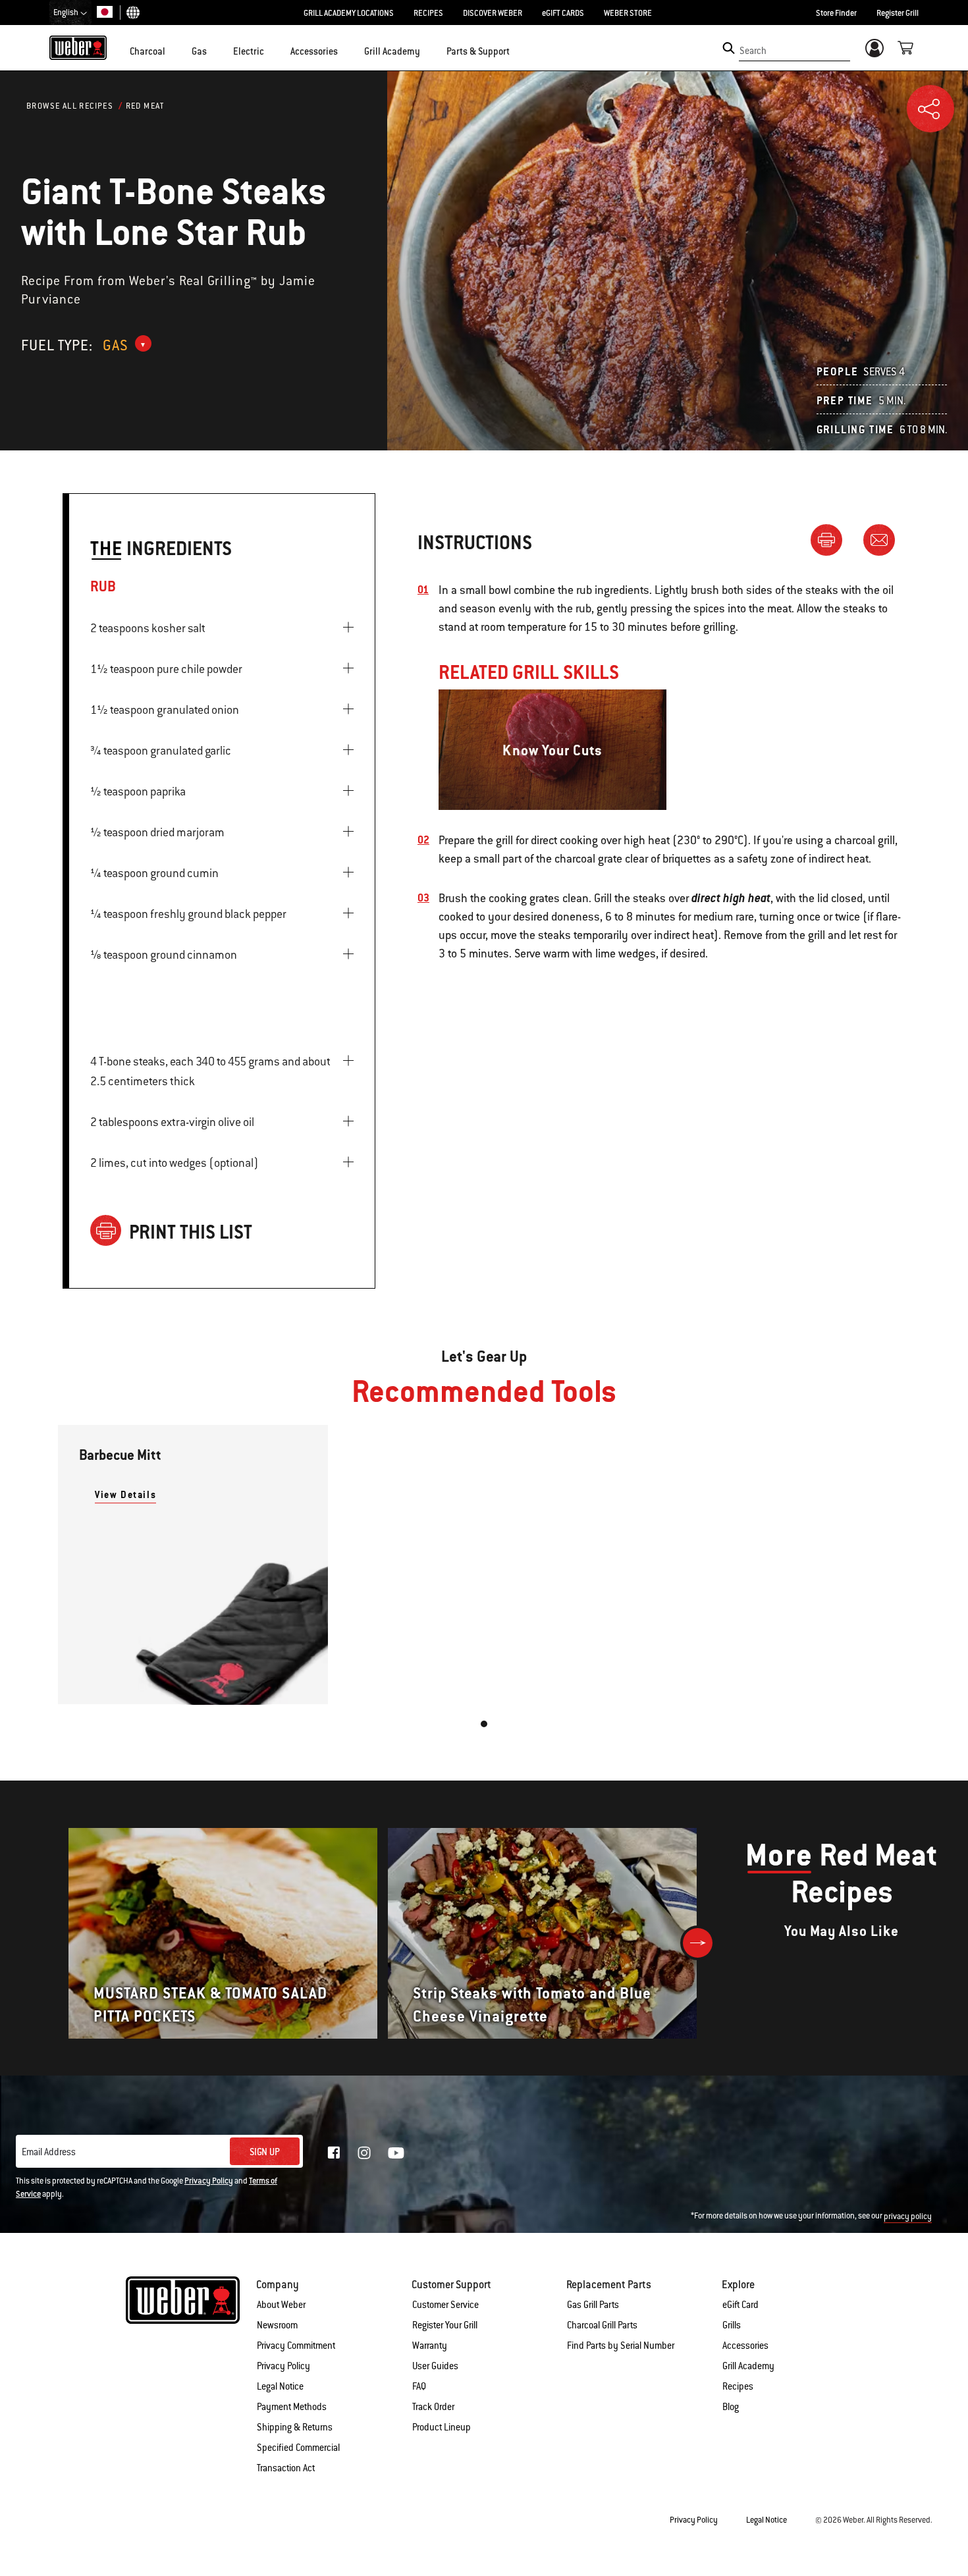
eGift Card (740, 2305)
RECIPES (428, 13)
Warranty (430, 2346)
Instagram (364, 2153)
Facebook (334, 2153)
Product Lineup (442, 2427)
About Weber (281, 2305)
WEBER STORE (628, 13)
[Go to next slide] (698, 1943)
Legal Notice (280, 2386)
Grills (732, 2325)
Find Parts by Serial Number (621, 2346)
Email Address (49, 2152)
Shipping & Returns (295, 2427)
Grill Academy (748, 2366)
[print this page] (832, 539)
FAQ (419, 2386)
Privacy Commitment (296, 2346)
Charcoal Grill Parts (602, 2325)
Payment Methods (292, 2407)
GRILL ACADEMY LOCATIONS (349, 13)
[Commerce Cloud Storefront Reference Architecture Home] (78, 47)
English (67, 13)
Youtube (396, 2153)
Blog (731, 2407)
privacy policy (908, 2216)
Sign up (265, 2152)
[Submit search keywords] (729, 48)
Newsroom (277, 2325)
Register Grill (898, 13)
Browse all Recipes (70, 106)
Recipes (738, 2386)
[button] (173, 50)
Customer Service (445, 2305)
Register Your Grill (445, 2325)
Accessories (745, 2346)
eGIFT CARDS (563, 13)
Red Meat (145, 106)
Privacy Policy (209, 2181)
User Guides (435, 2366)
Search (753, 51)
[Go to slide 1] (484, 1724)
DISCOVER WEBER (493, 13)
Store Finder (836, 13)
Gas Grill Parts (593, 2305)
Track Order (433, 2407)
